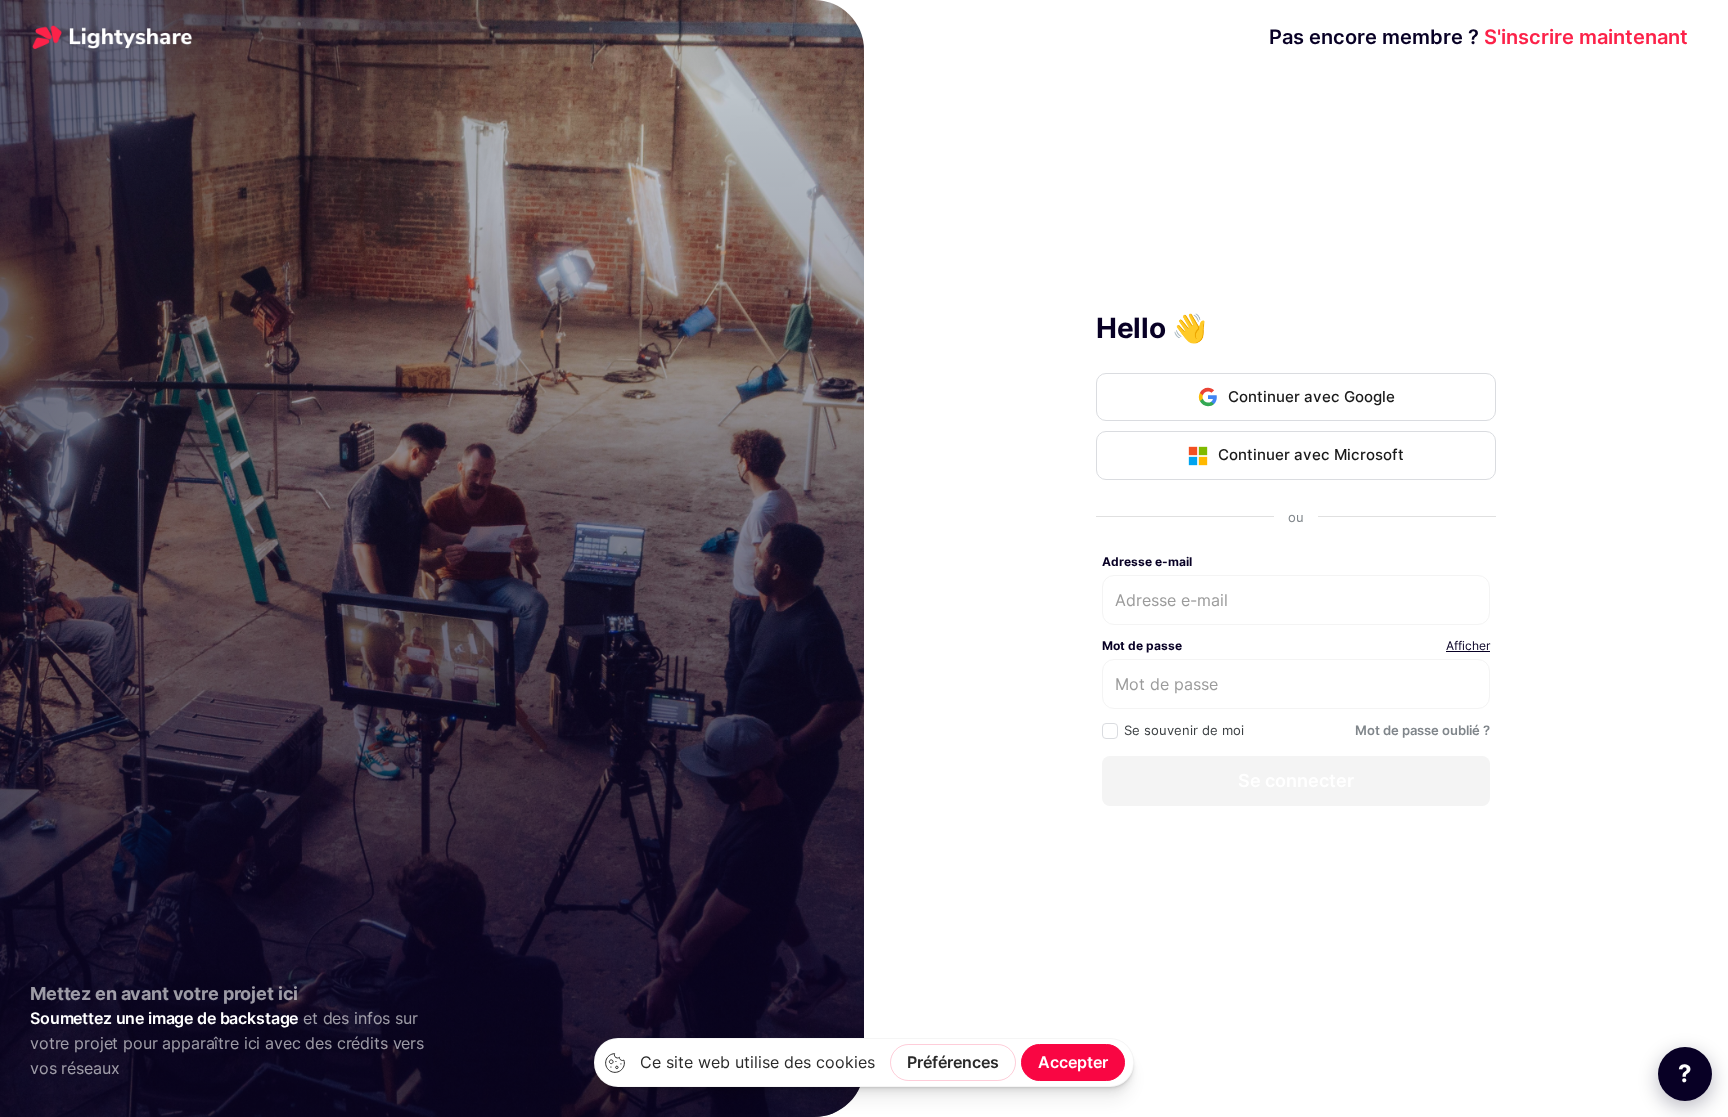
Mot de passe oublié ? (1422, 730)
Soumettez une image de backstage (164, 1018)
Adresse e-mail (1147, 561)
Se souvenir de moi (1184, 730)
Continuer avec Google (1311, 396)
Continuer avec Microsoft (1311, 454)
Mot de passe (1142, 645)
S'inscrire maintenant (1478, 37)
